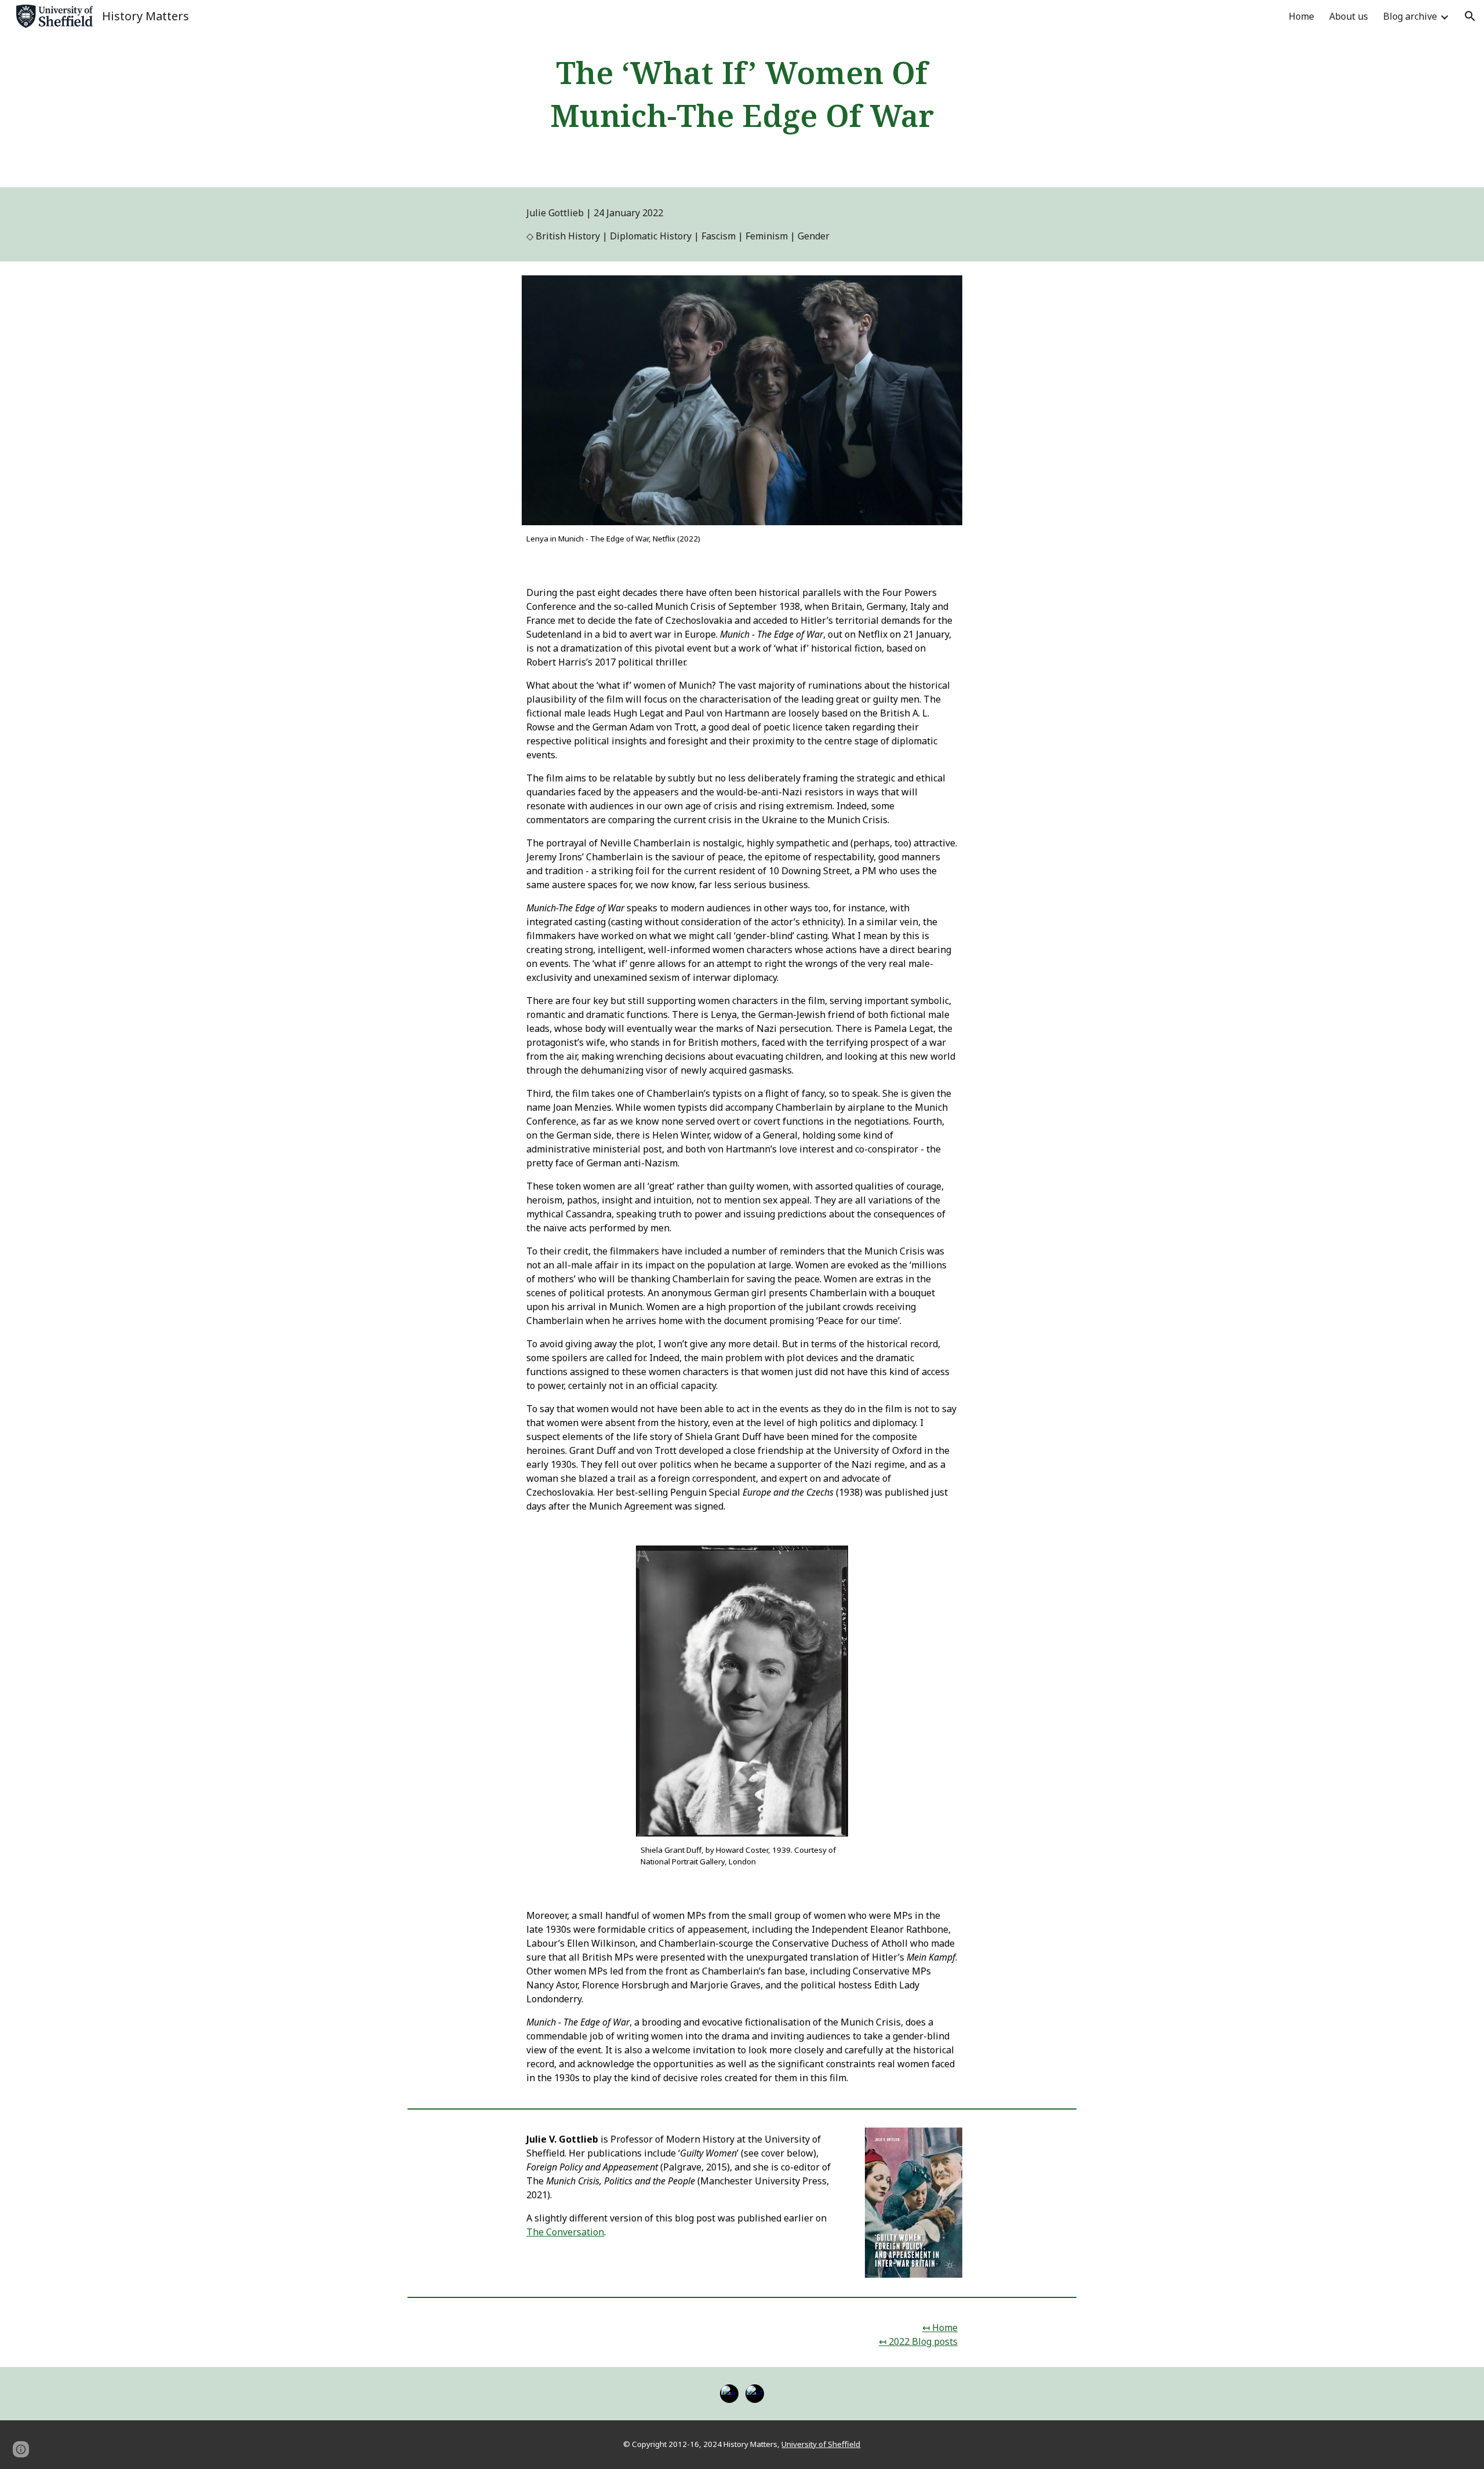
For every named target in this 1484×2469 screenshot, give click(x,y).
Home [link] (1301, 16)
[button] (1470, 16)
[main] (742, 94)
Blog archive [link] (1410, 16)
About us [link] (1349, 16)
